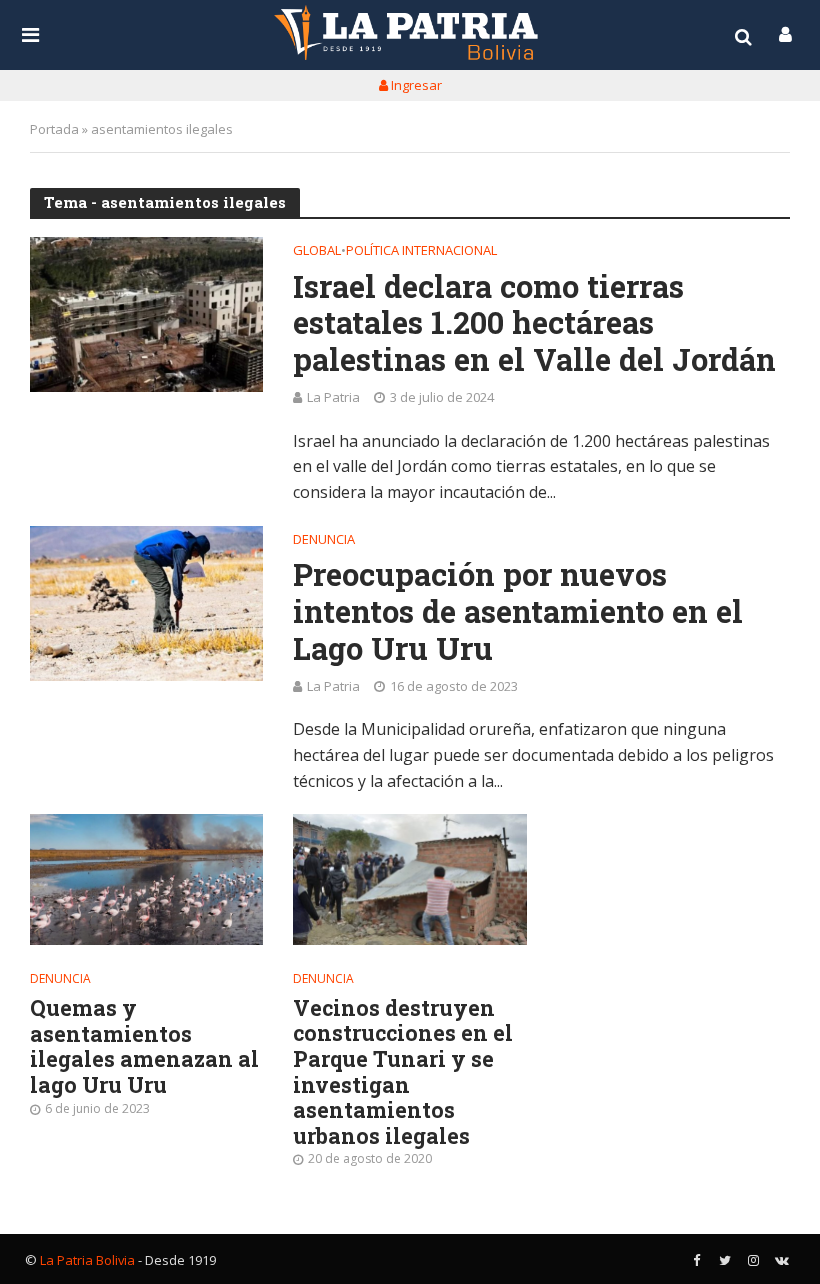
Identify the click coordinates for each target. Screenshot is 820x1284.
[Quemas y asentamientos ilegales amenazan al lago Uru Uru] (146, 879)
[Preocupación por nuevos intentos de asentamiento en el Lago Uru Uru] (146, 603)
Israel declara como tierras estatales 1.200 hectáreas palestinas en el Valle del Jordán (534, 323)
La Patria (333, 397)
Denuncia (324, 540)
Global (317, 251)
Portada (54, 129)
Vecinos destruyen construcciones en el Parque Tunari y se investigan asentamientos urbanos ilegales (403, 1073)
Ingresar (415, 85)
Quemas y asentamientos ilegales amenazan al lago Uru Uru (144, 1047)
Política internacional (421, 251)
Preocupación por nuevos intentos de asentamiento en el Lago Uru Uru (518, 611)
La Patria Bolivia (87, 1260)
